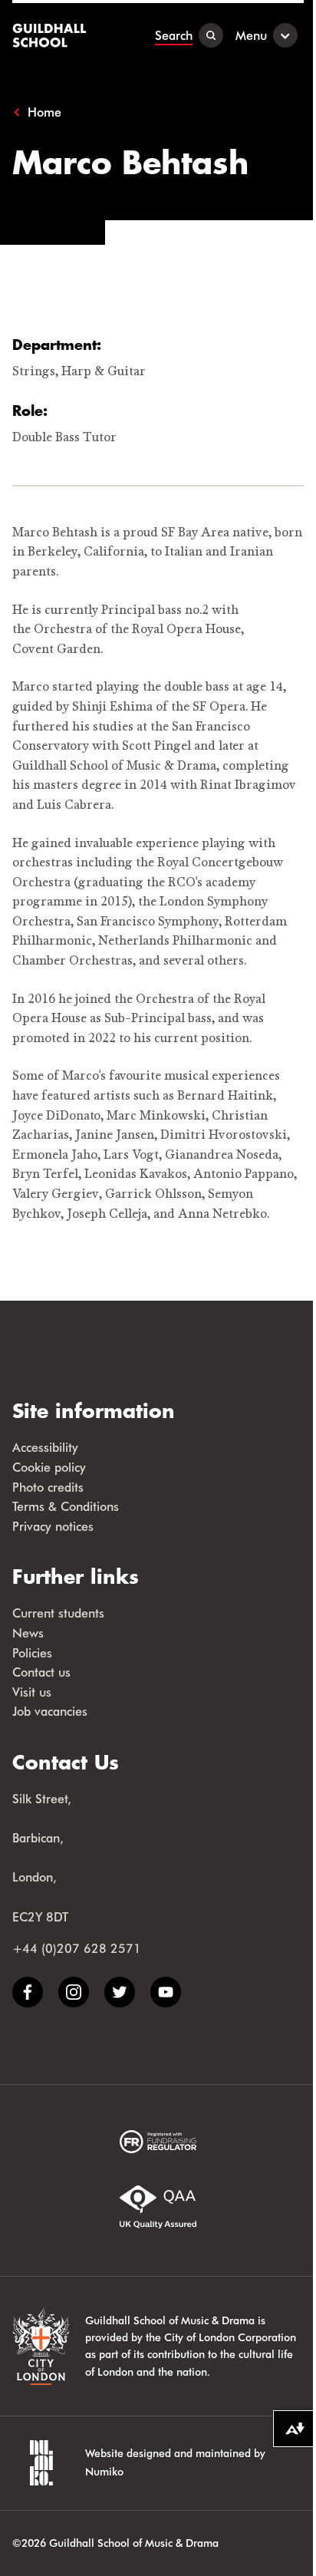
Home (44, 112)
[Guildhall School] (51, 35)
